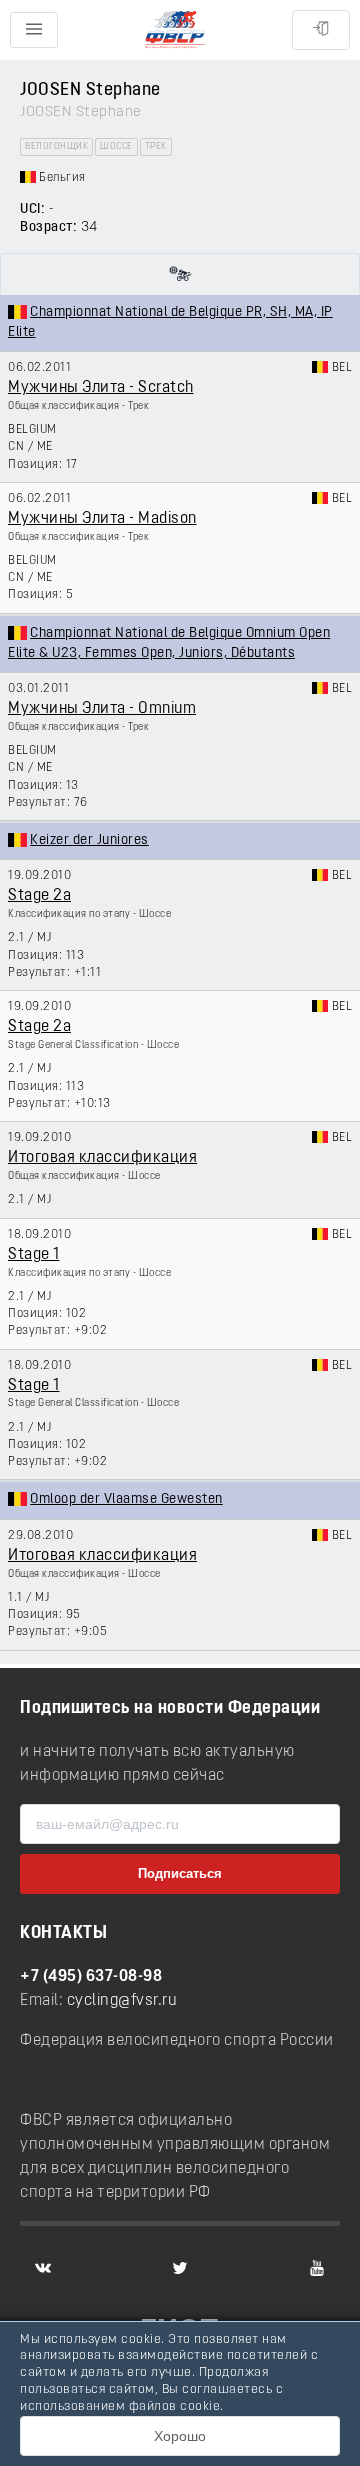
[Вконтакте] (43, 2268)
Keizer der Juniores (89, 840)
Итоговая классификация (102, 1158)
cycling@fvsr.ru (122, 2001)
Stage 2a (39, 896)
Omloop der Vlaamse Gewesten (126, 1499)
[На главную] (175, 30)
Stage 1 (34, 1255)
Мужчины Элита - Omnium (102, 709)
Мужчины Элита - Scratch (101, 388)
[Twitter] (180, 2268)
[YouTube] (317, 2268)
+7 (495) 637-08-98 (91, 1977)
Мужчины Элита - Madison (102, 519)
